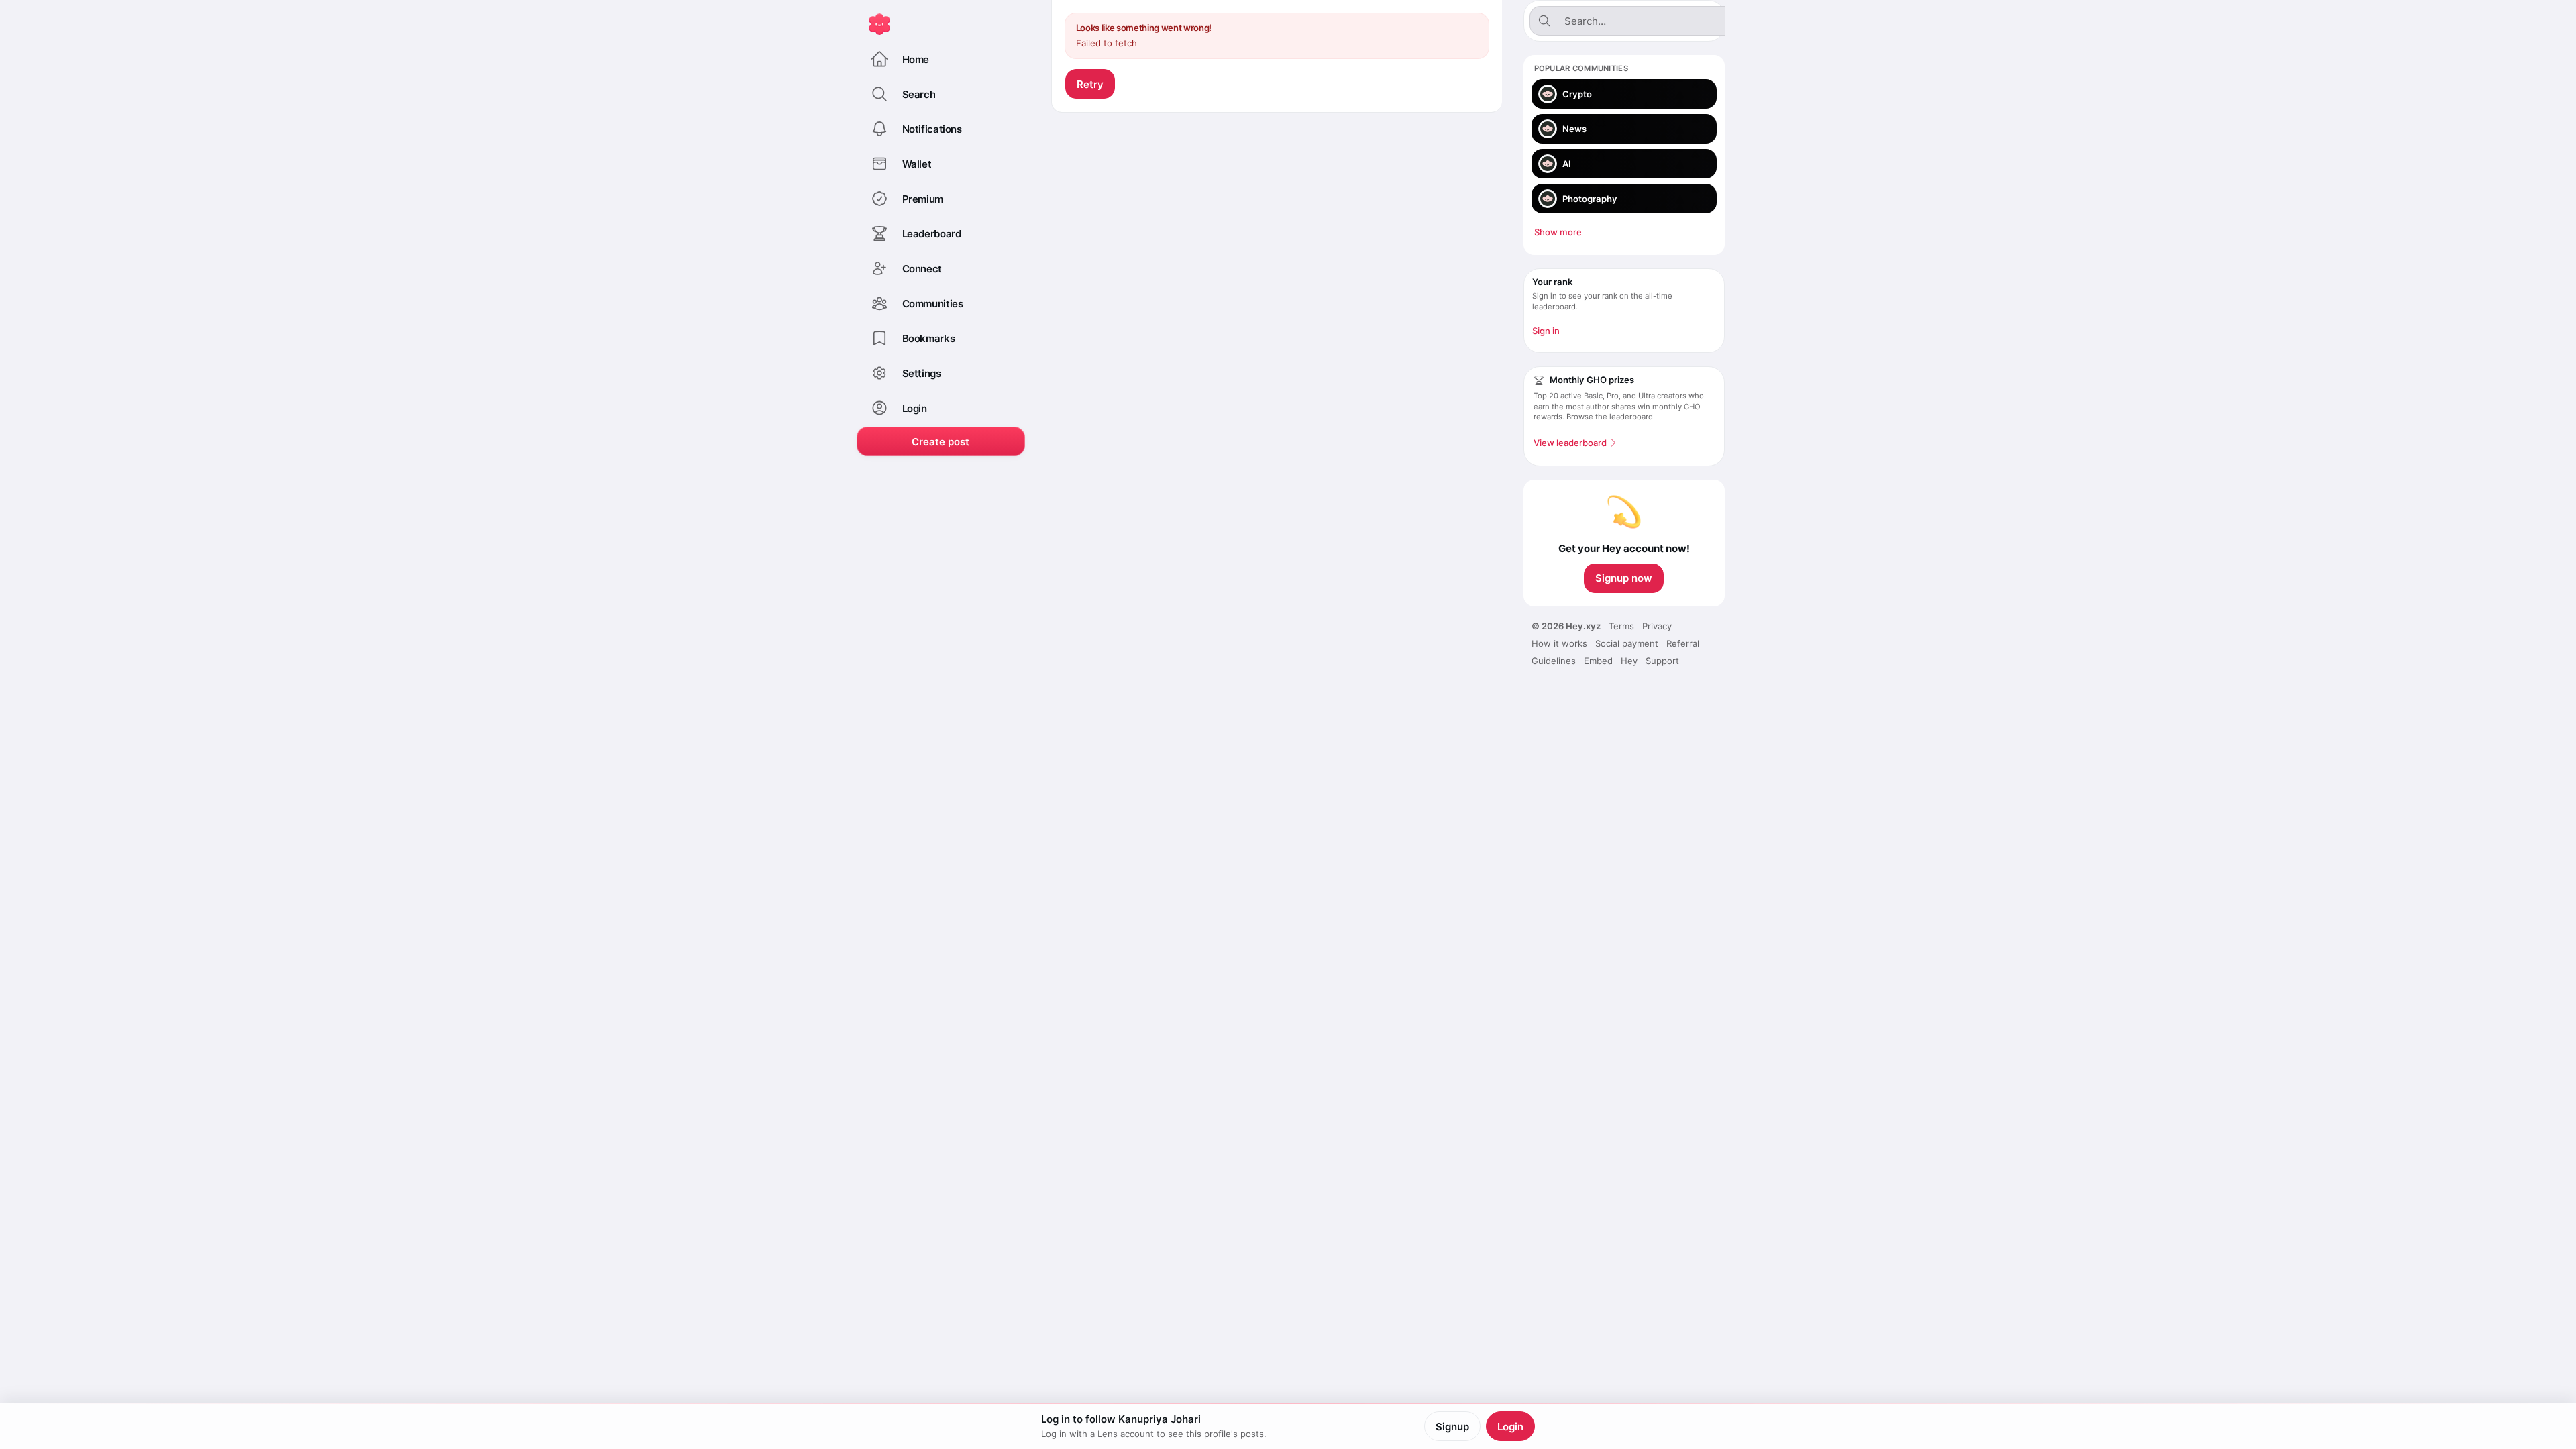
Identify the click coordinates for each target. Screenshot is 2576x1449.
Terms (1621, 626)
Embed (1598, 661)
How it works (1559, 643)
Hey (1629, 661)
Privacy (1657, 626)
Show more (1558, 232)
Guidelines (1554, 661)
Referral (1683, 643)
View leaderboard (1570, 443)
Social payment (1627, 643)
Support (1662, 661)
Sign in (1546, 331)
